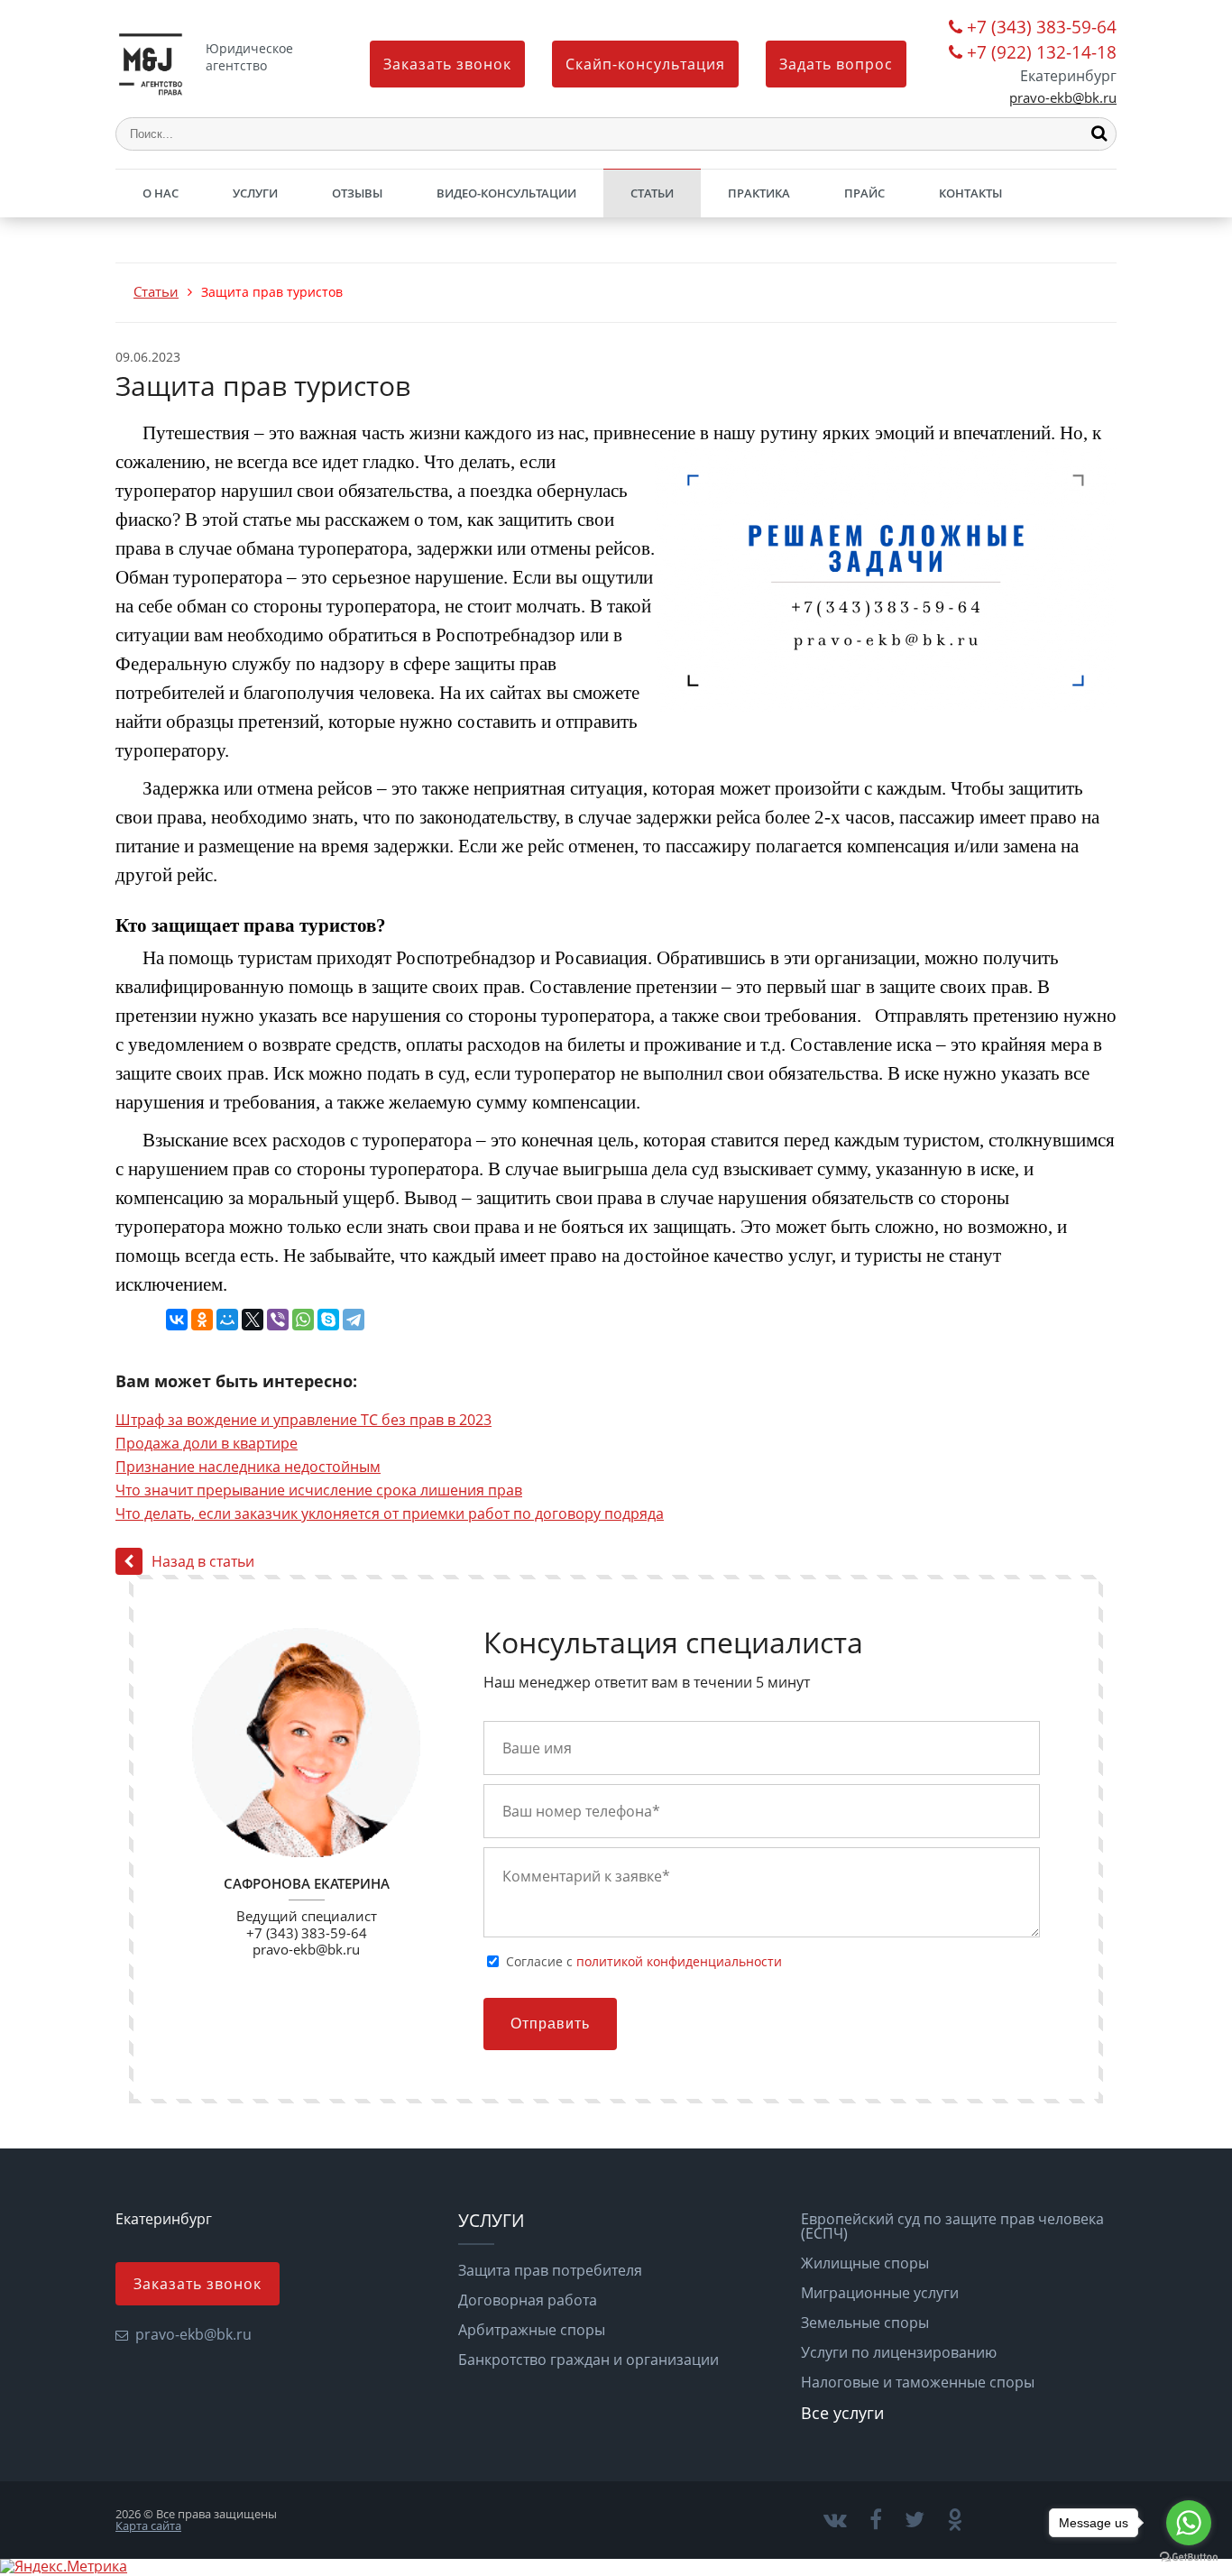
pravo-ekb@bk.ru (1063, 98)
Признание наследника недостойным (248, 1467)
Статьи (652, 193)
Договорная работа (528, 2300)
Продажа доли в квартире (207, 1443)
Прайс (864, 193)
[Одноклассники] (202, 1320)
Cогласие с (644, 1962)
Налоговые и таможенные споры (918, 2382)
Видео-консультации (506, 193)
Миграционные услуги (880, 2293)
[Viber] (278, 1320)
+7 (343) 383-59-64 (1042, 28)
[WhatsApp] (303, 1320)
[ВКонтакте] (177, 1320)
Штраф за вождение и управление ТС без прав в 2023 (303, 1420)
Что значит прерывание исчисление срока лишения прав (319, 1490)
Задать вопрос (836, 64)
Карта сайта (148, 2525)
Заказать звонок (447, 64)
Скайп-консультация (645, 64)
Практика (759, 193)
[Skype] (328, 1320)
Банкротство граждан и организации (588, 2360)
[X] (253, 1320)
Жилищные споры (865, 2263)
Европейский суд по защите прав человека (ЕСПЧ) (952, 2226)
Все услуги (842, 2413)
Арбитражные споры (532, 2330)
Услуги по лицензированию (899, 2352)
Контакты (970, 193)
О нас (161, 193)
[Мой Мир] (227, 1320)
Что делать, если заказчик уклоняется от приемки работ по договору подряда (390, 1513)
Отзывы (357, 193)
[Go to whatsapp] (1189, 2523)
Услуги (255, 193)
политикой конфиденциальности (679, 1961)
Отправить (550, 2024)
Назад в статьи (203, 1561)
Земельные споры (865, 2323)
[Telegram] (354, 1320)
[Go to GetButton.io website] (1189, 2558)
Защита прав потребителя (550, 2270)
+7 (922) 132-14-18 (1042, 54)
